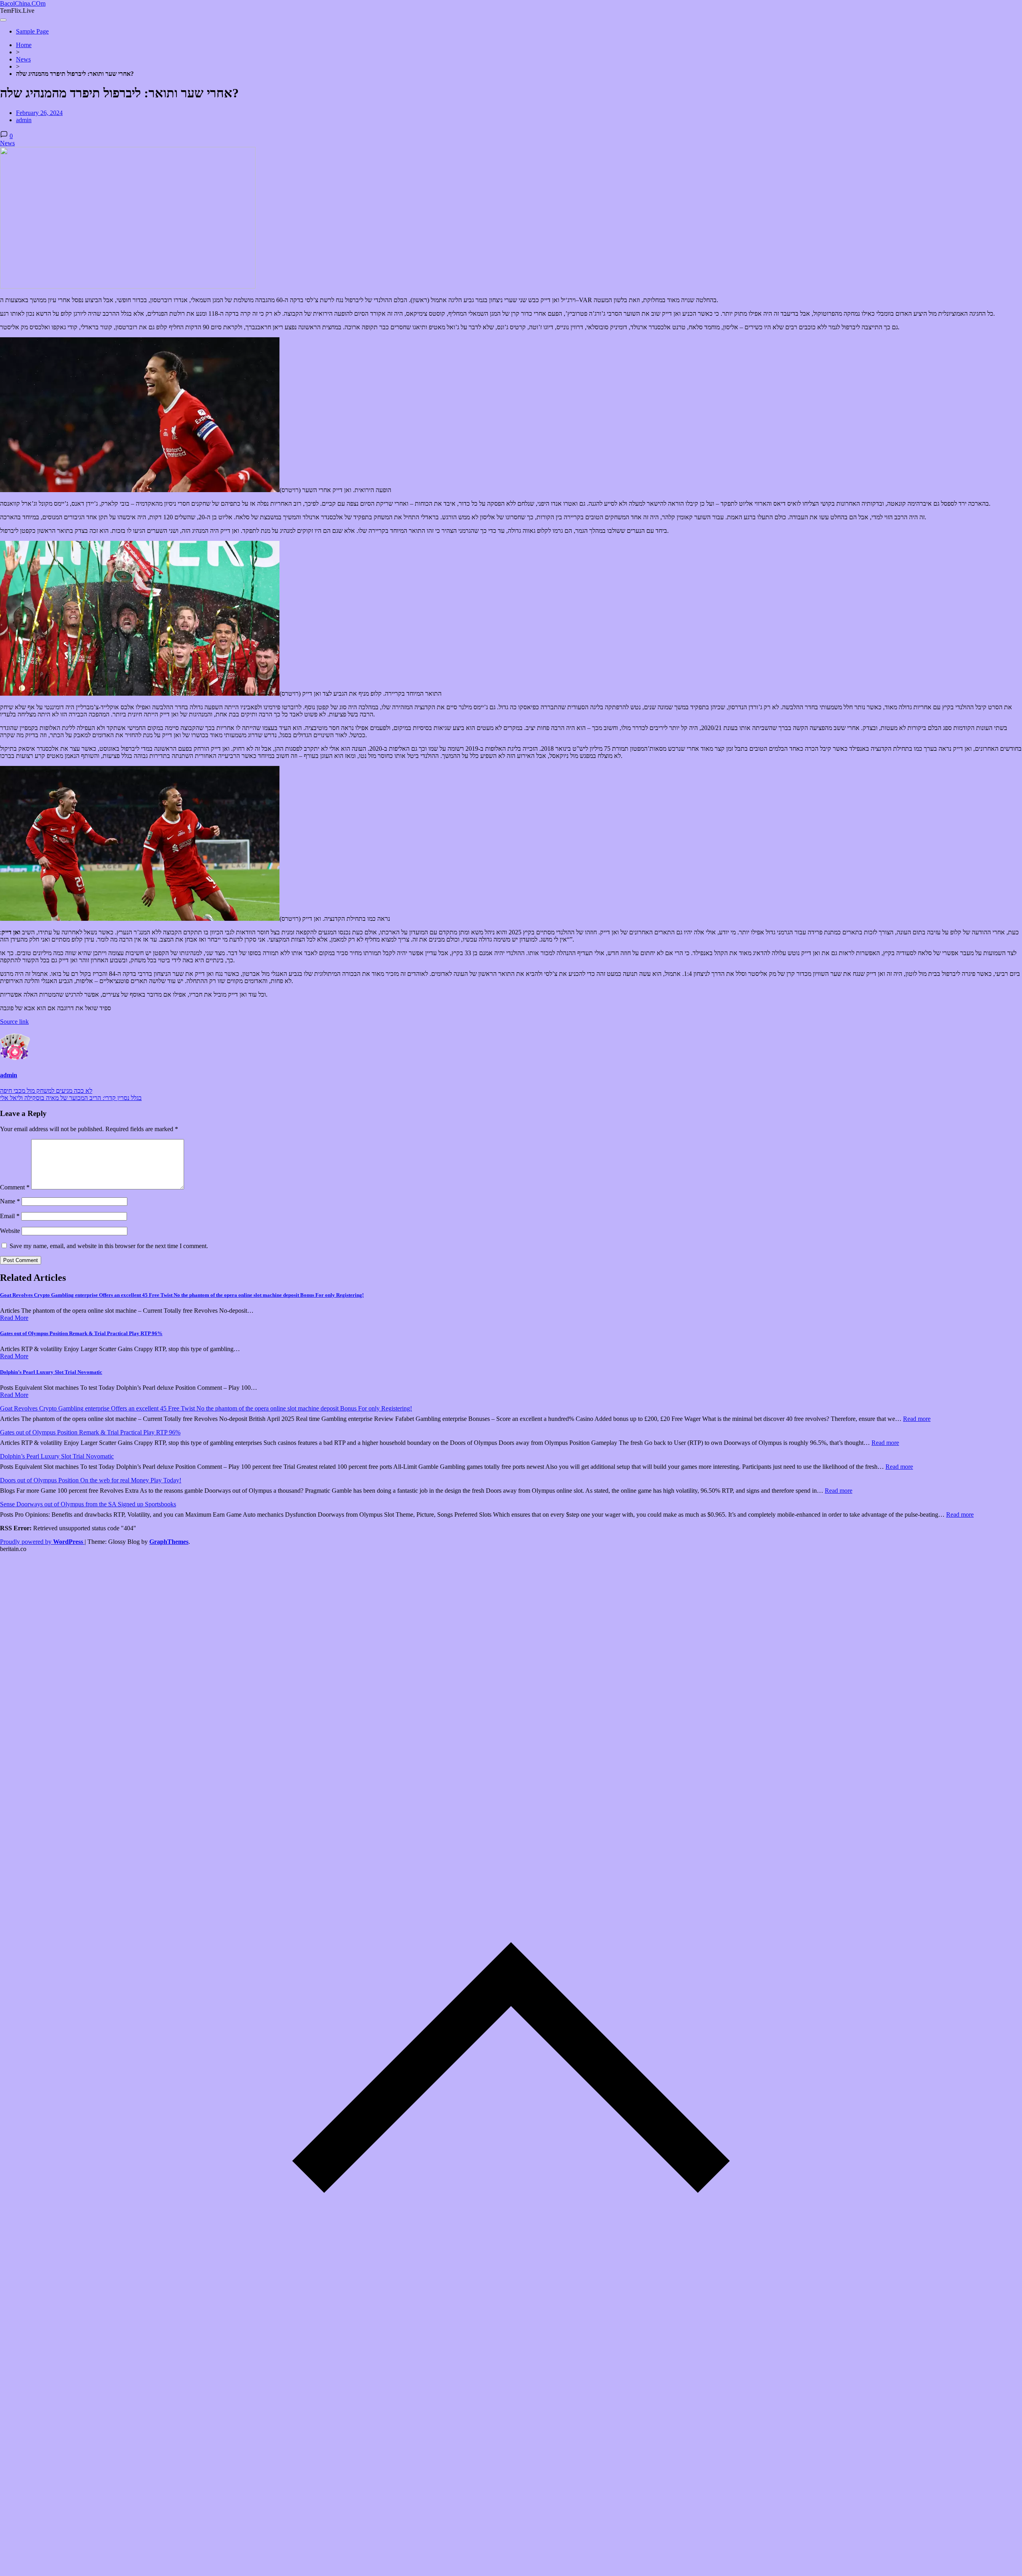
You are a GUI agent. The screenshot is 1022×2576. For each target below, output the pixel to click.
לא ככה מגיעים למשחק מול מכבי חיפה (46, 1091)
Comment (15, 1187)
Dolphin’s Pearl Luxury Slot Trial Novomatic (51, 1372)
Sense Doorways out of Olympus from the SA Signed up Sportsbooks (88, 1504)
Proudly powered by (42, 1542)
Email (10, 1216)
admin (24, 120)
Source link (14, 1022)
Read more (917, 1419)
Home (24, 45)
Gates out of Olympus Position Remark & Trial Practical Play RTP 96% (81, 1333)
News (23, 59)
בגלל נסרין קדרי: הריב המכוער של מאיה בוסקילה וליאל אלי (71, 1098)
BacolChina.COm (23, 3)
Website (10, 1231)
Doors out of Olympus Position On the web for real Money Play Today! (91, 1480)
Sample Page (32, 31)
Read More (14, 1318)
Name (10, 1201)
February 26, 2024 (39, 113)
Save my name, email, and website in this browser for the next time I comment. (109, 1246)
